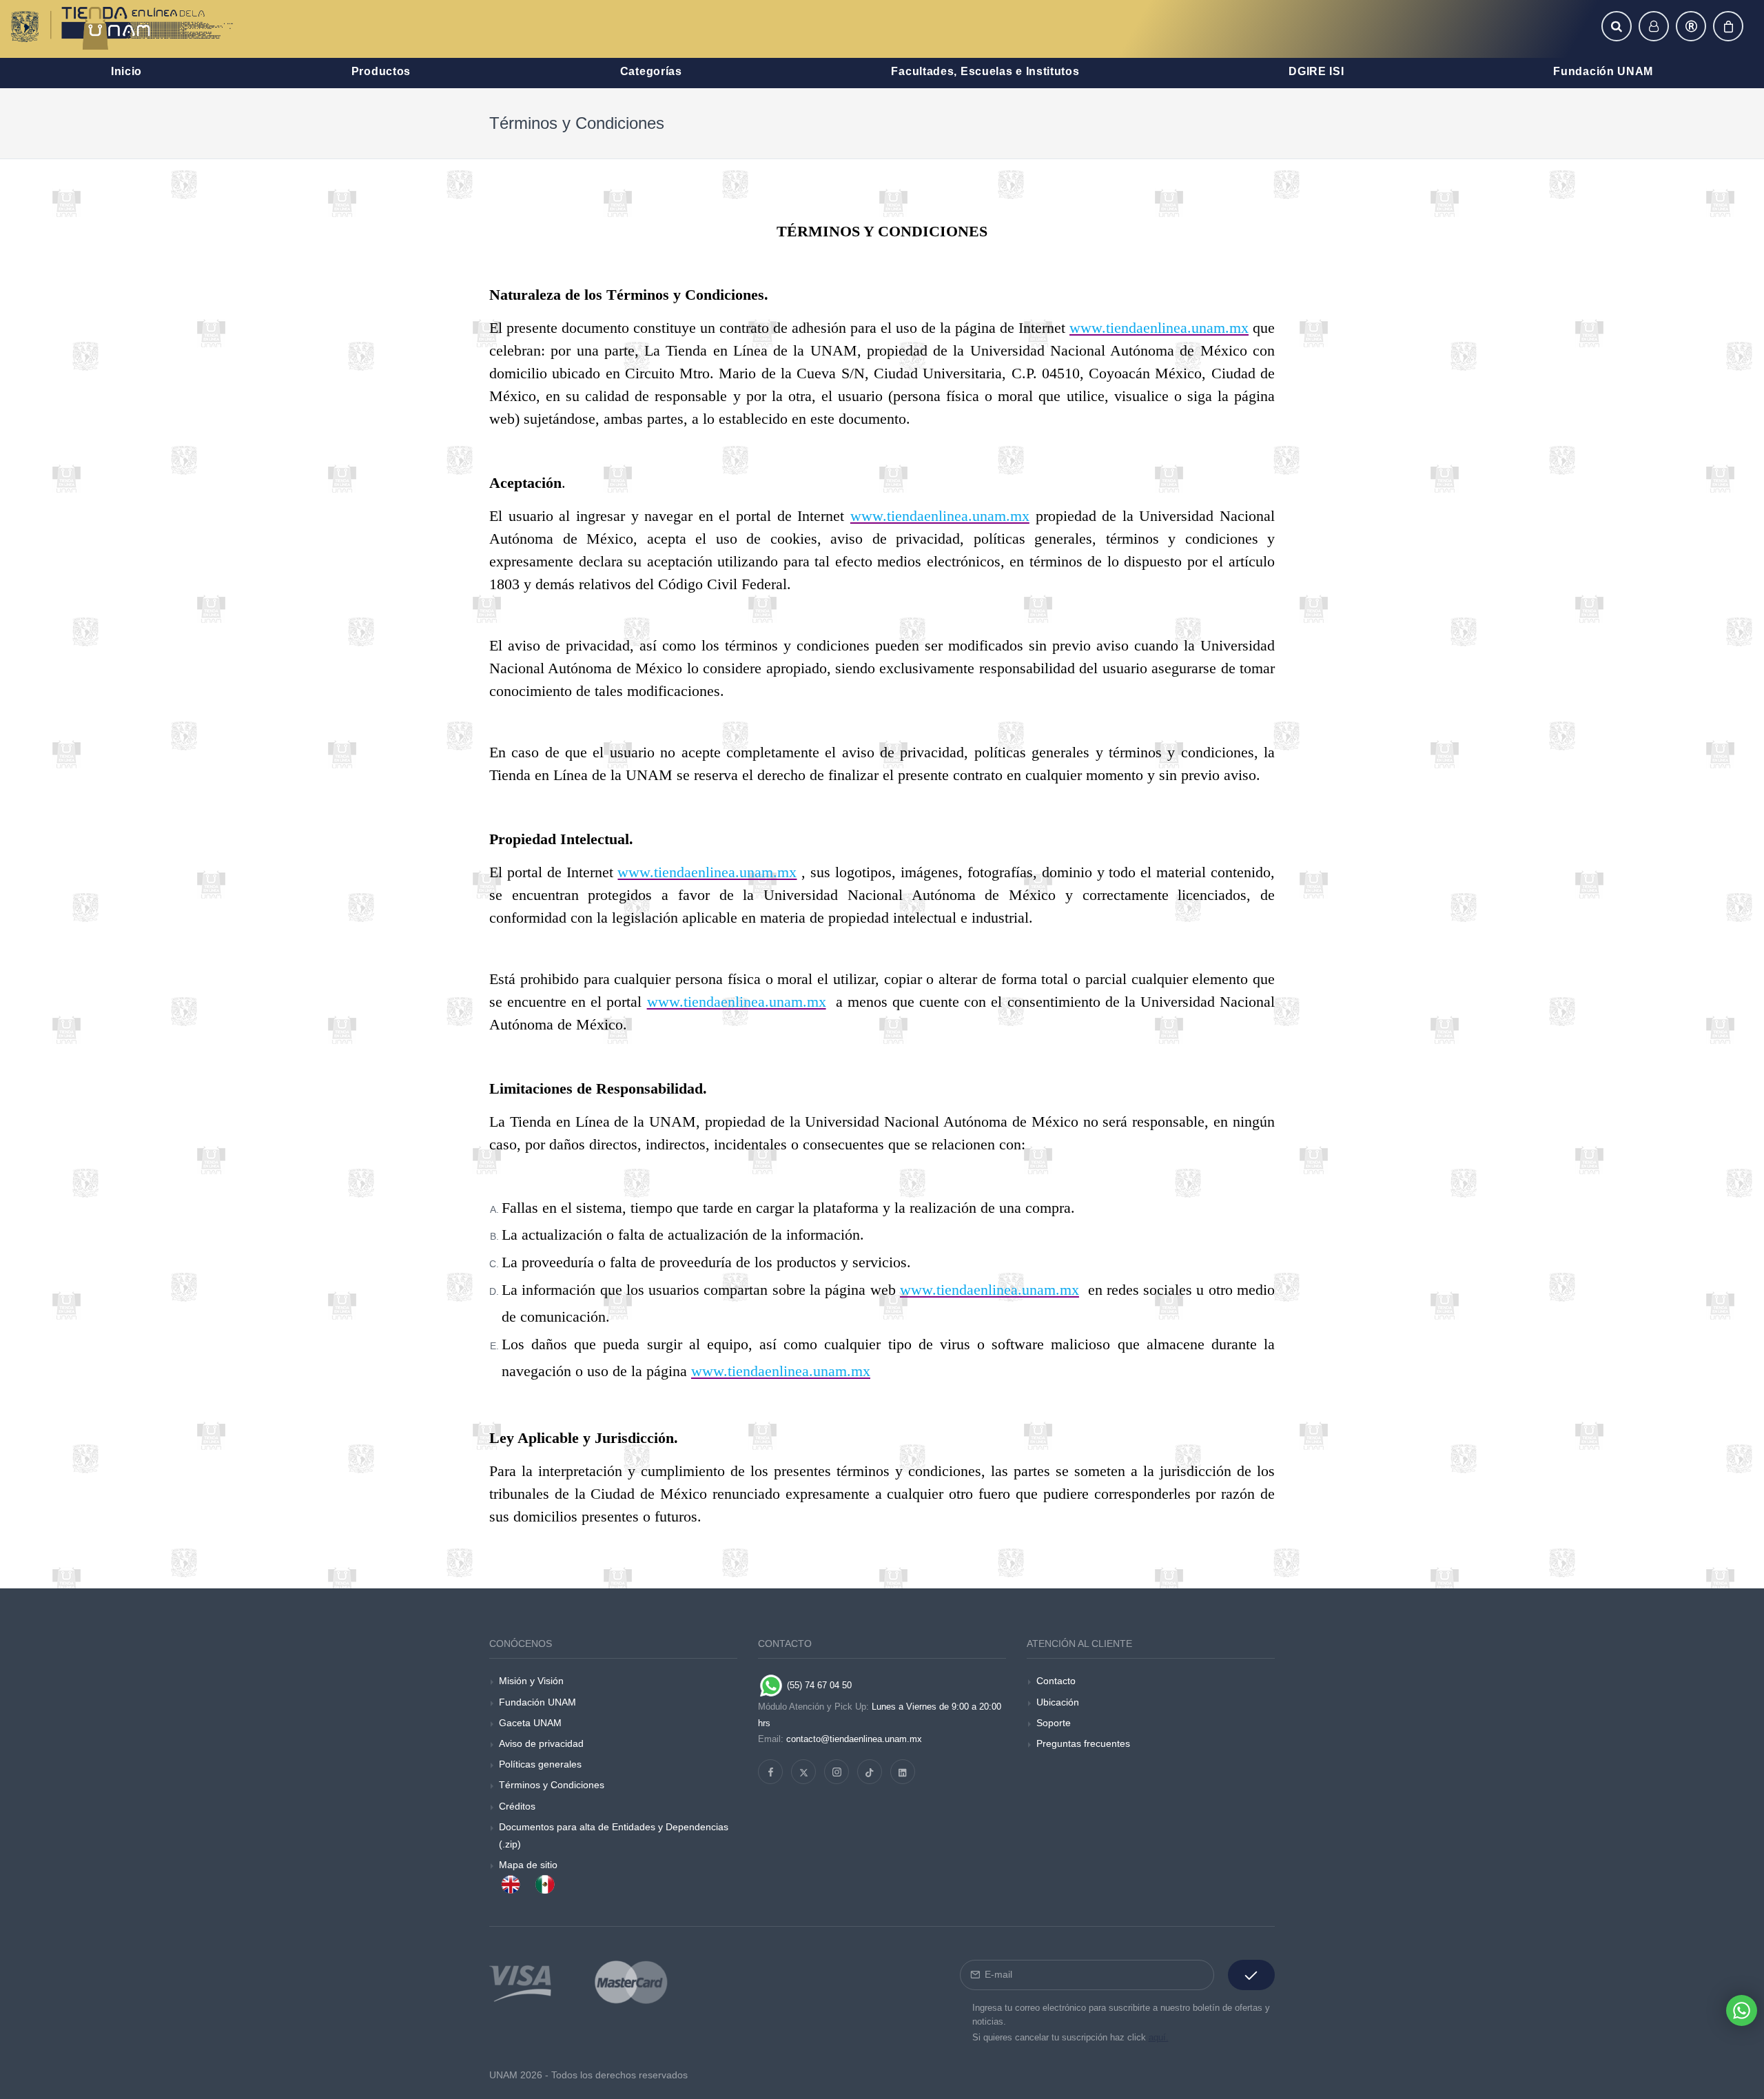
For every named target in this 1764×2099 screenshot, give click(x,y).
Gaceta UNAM (530, 1723)
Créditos (517, 1806)
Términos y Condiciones (552, 1785)
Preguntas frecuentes (1083, 1743)
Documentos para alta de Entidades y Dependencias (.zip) (614, 1835)
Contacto (1056, 1681)
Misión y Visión (531, 1681)
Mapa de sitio (528, 1865)
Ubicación (1058, 1702)
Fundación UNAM (537, 1702)
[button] (1617, 26)
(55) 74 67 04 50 (818, 1685)
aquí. (1159, 2037)
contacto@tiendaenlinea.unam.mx (854, 1739)
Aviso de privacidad (541, 1743)
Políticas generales (540, 1764)
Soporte (1054, 1723)
